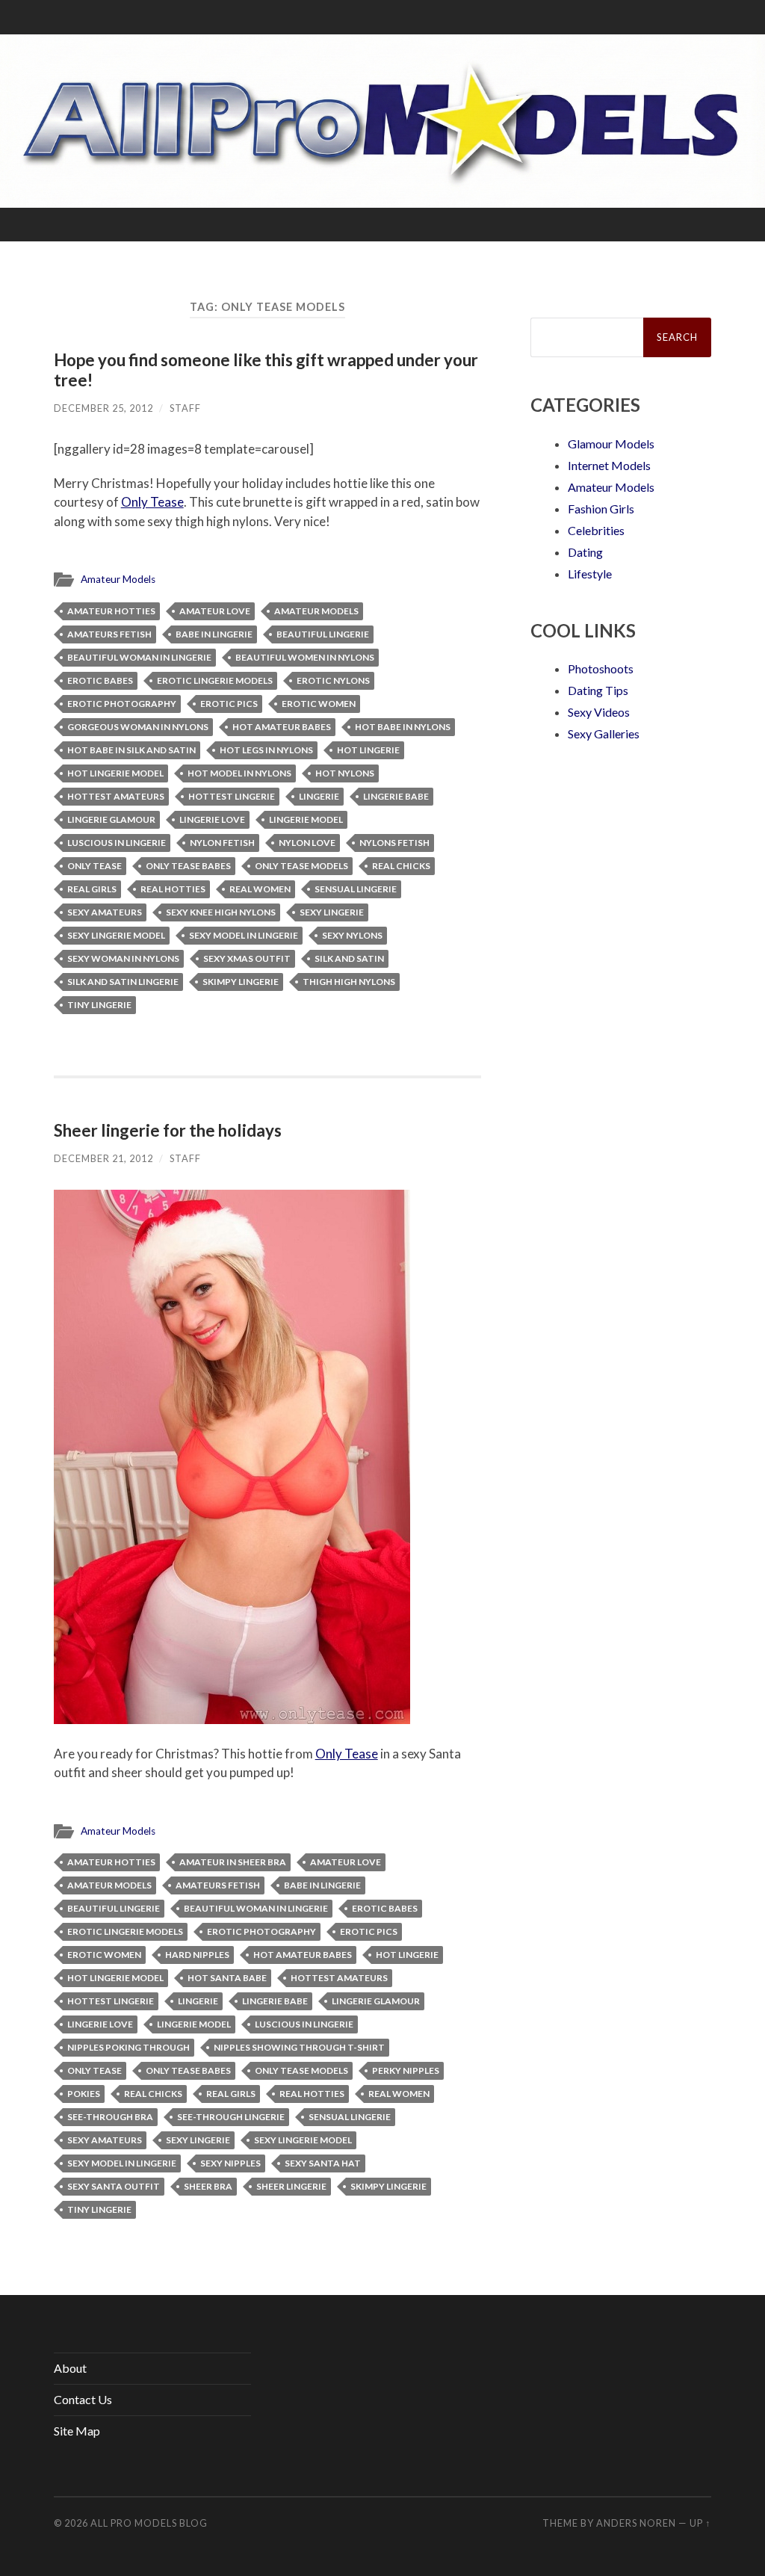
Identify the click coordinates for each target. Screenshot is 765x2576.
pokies (84, 2094)
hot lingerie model (115, 773)
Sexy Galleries (604, 733)
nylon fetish (222, 843)
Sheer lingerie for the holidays (168, 1130)
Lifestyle (590, 574)
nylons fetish (394, 843)
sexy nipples (230, 2163)
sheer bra (208, 2186)
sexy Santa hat (323, 2163)
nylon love (307, 843)
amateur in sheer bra (233, 1862)
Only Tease (152, 502)
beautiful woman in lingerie (139, 657)
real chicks (401, 866)
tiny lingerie (99, 1005)
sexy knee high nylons (221, 912)
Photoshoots (601, 668)
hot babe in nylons (403, 727)
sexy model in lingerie (244, 935)
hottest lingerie (232, 796)
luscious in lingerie (117, 843)
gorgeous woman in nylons (138, 727)
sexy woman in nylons (123, 958)
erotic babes (100, 680)
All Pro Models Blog (149, 2523)
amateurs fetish (109, 634)
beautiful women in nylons (305, 657)
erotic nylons (333, 680)
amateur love (215, 611)
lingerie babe (396, 796)
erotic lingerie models (215, 680)
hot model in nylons (239, 773)
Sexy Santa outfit (114, 2186)
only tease (95, 866)
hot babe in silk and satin (131, 750)
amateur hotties (111, 611)
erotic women (319, 704)
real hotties (173, 889)
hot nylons (345, 773)
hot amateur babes (282, 727)
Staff (185, 408)
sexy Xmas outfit (247, 958)
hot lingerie (368, 750)
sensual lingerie (356, 889)
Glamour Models (611, 444)
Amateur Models (118, 579)
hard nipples (197, 1955)
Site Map (77, 2431)
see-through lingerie (231, 2117)
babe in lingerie (214, 634)
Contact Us (83, 2399)
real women (260, 889)
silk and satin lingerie (123, 982)
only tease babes (188, 866)
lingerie (319, 796)
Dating (585, 552)
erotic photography (122, 704)
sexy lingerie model (116, 935)
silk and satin (349, 958)
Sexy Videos (599, 712)
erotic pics (229, 704)
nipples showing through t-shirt (299, 2047)
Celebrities (596, 530)
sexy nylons (352, 935)
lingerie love (212, 819)
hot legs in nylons (266, 750)
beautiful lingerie (323, 634)
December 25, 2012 (103, 408)
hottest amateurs (116, 796)
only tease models (301, 866)
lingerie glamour (111, 819)
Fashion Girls (601, 509)
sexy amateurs (105, 912)
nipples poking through (128, 2047)
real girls (92, 889)
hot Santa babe (227, 1978)
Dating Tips (598, 690)
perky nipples (406, 2070)
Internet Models (609, 465)
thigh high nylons (349, 982)
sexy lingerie (332, 912)
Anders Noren (636, 2523)
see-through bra (110, 2117)
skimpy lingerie (241, 982)
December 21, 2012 (103, 1158)
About (70, 2368)
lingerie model (306, 819)
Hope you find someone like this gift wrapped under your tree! (266, 370)
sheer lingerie (291, 2186)
